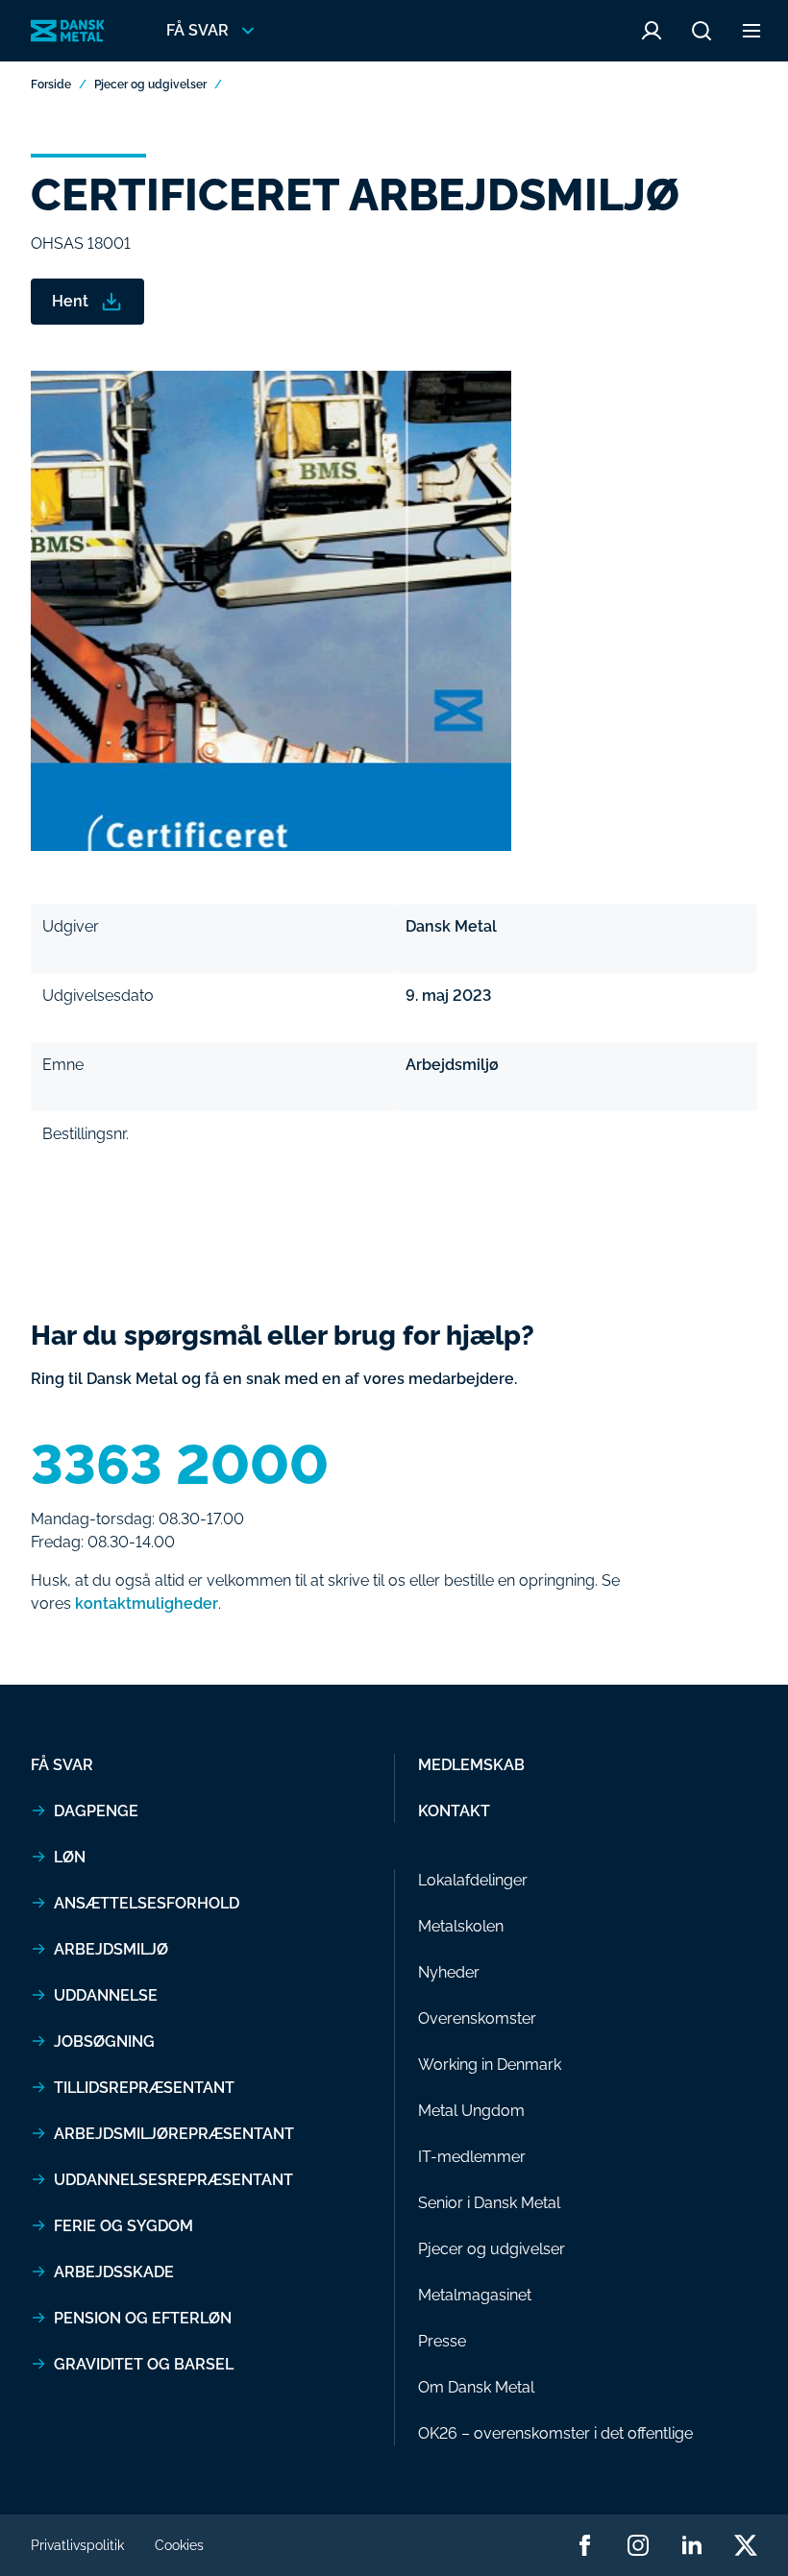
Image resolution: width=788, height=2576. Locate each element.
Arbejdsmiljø (111, 1949)
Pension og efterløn (143, 2318)
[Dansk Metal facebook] (584, 2545)
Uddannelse (106, 1995)
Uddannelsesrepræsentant (173, 2180)
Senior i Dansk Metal (489, 2203)
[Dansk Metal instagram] (638, 2545)
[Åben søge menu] (702, 31)
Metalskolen (461, 1926)
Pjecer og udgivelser (150, 85)
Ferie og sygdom (123, 2226)
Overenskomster (477, 2018)
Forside (51, 85)
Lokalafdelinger (473, 1880)
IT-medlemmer (472, 2157)
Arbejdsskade (114, 2272)
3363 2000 (180, 1465)
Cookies (179, 2545)
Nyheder (449, 1972)
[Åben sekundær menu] (751, 31)
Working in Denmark (490, 2065)
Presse (442, 2341)
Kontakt (454, 1811)
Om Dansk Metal (476, 2387)
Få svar (62, 1765)
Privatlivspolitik (77, 2545)
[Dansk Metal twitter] (746, 2545)
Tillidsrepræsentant (144, 2088)
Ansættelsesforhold (147, 1903)
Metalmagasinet (475, 2295)
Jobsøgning (104, 2041)
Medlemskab (471, 1765)
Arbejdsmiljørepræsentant (174, 2134)
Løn (70, 1857)
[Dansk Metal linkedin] (692, 2545)
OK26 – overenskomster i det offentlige (555, 2433)
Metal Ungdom (471, 2111)
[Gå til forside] (68, 31)
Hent (70, 301)
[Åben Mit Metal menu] (652, 31)
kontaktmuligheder (147, 1604)
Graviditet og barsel (144, 2364)
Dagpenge (96, 1811)
